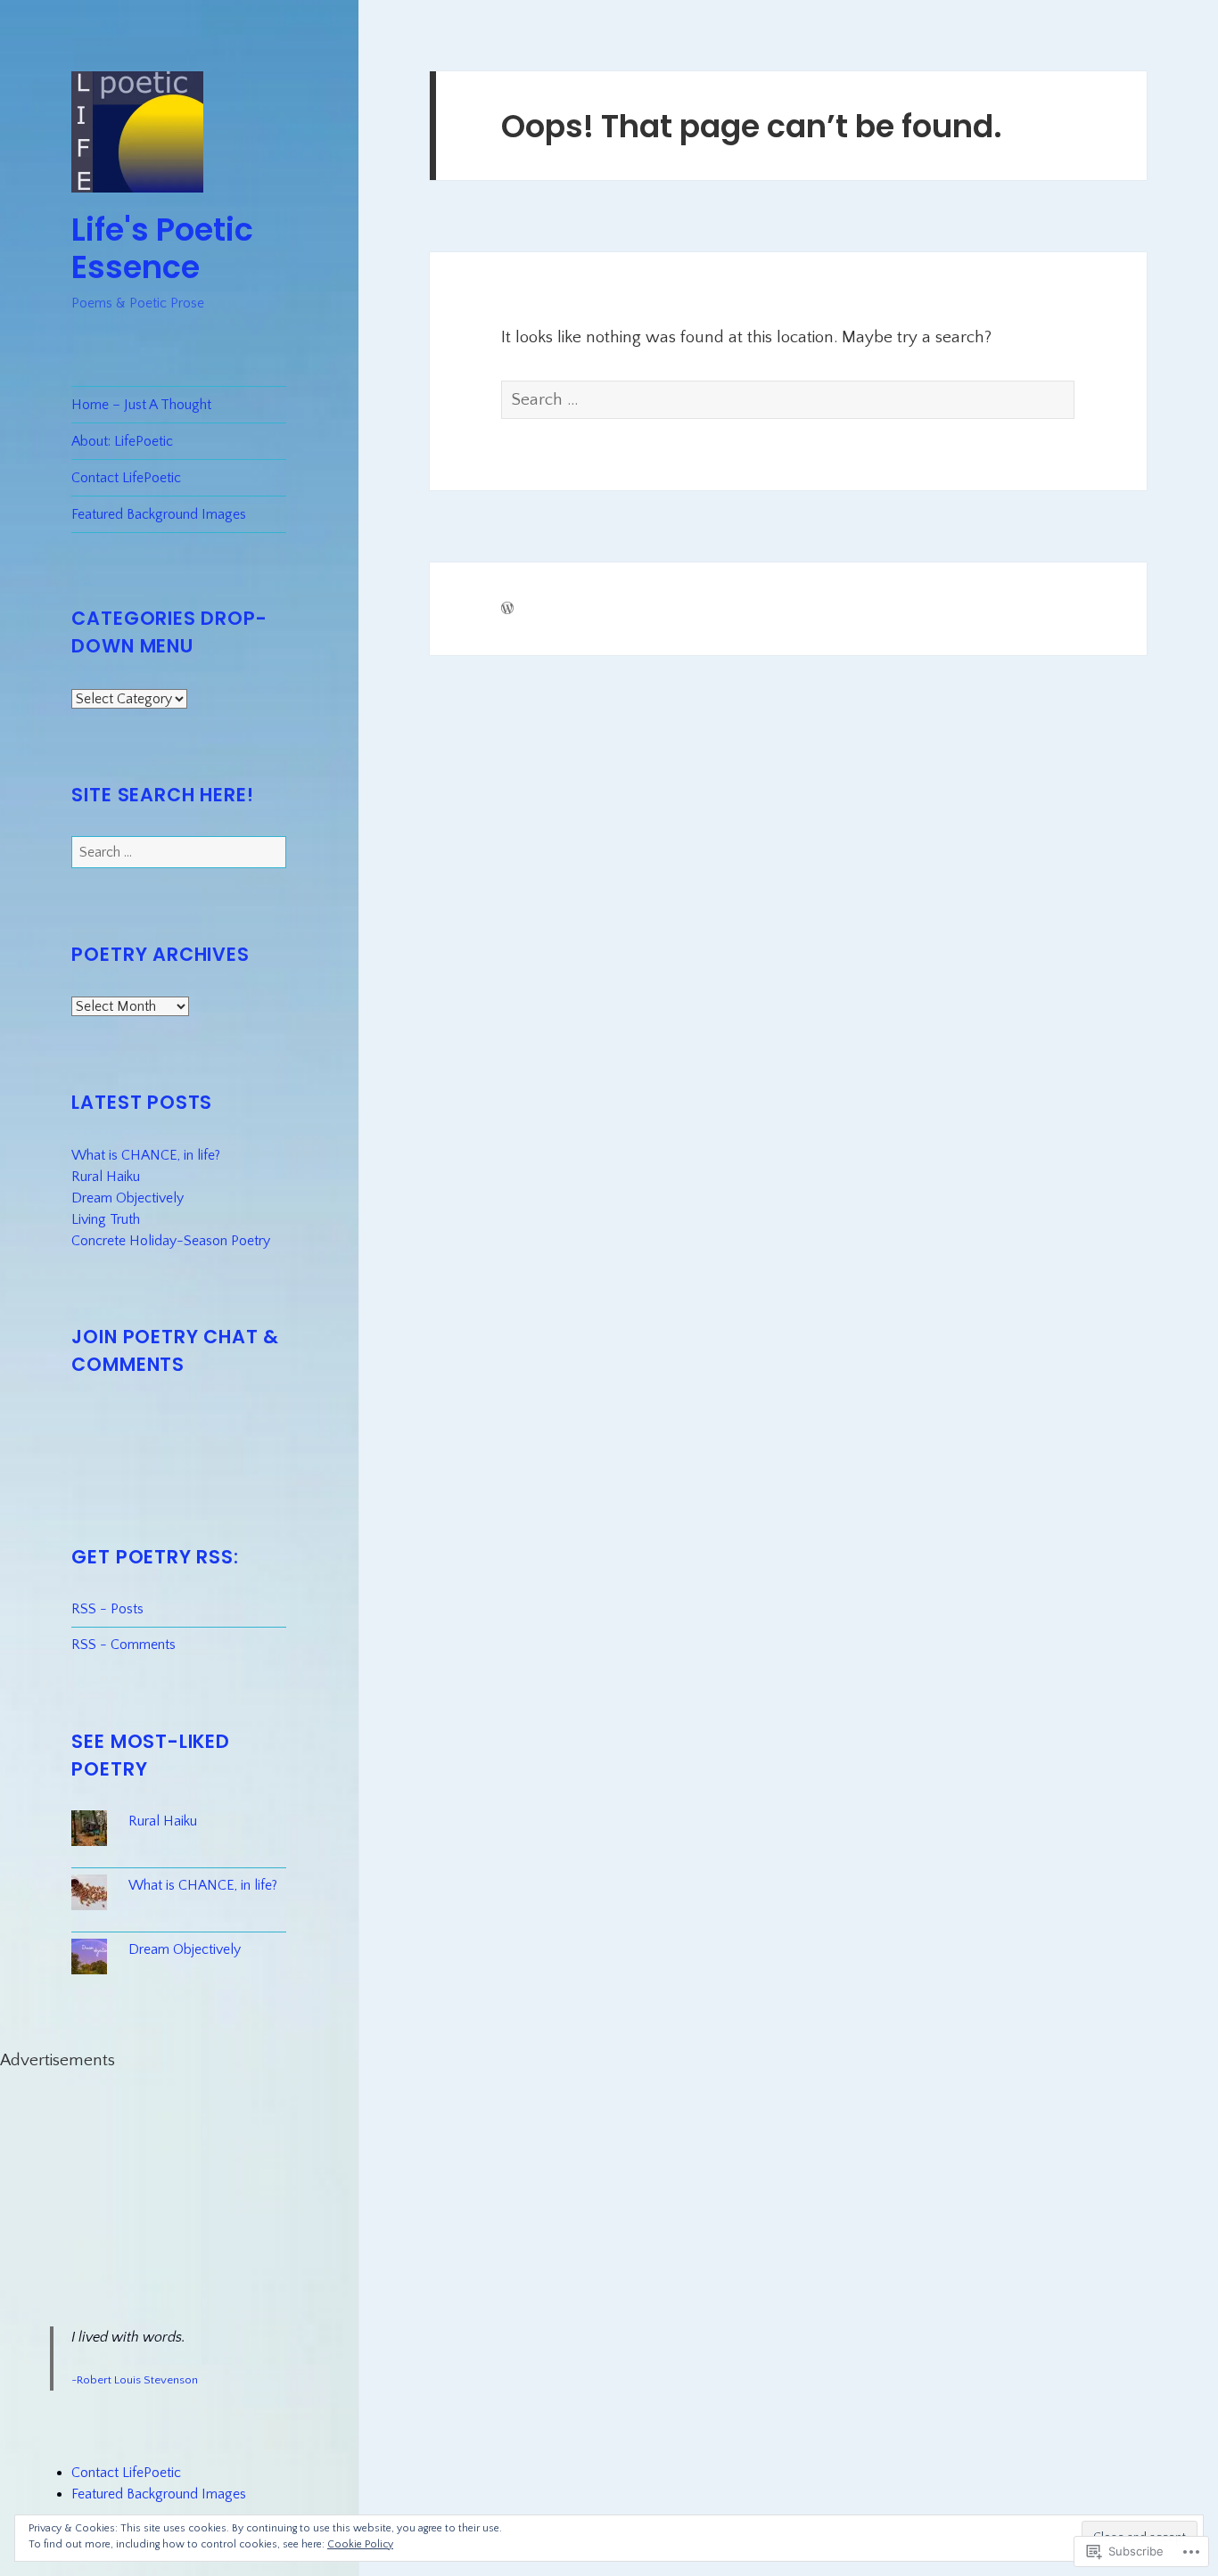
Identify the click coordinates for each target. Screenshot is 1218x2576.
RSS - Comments (123, 1645)
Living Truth (106, 1219)
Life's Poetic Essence (162, 248)
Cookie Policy (360, 2544)
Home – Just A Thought (141, 405)
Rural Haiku (106, 1177)
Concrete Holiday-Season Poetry (171, 1241)
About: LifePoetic (122, 441)
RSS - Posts (107, 1609)
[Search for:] (179, 852)
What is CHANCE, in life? (146, 1155)
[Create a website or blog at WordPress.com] (507, 609)
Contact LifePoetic (126, 478)
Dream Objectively (128, 1198)
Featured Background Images (159, 514)
